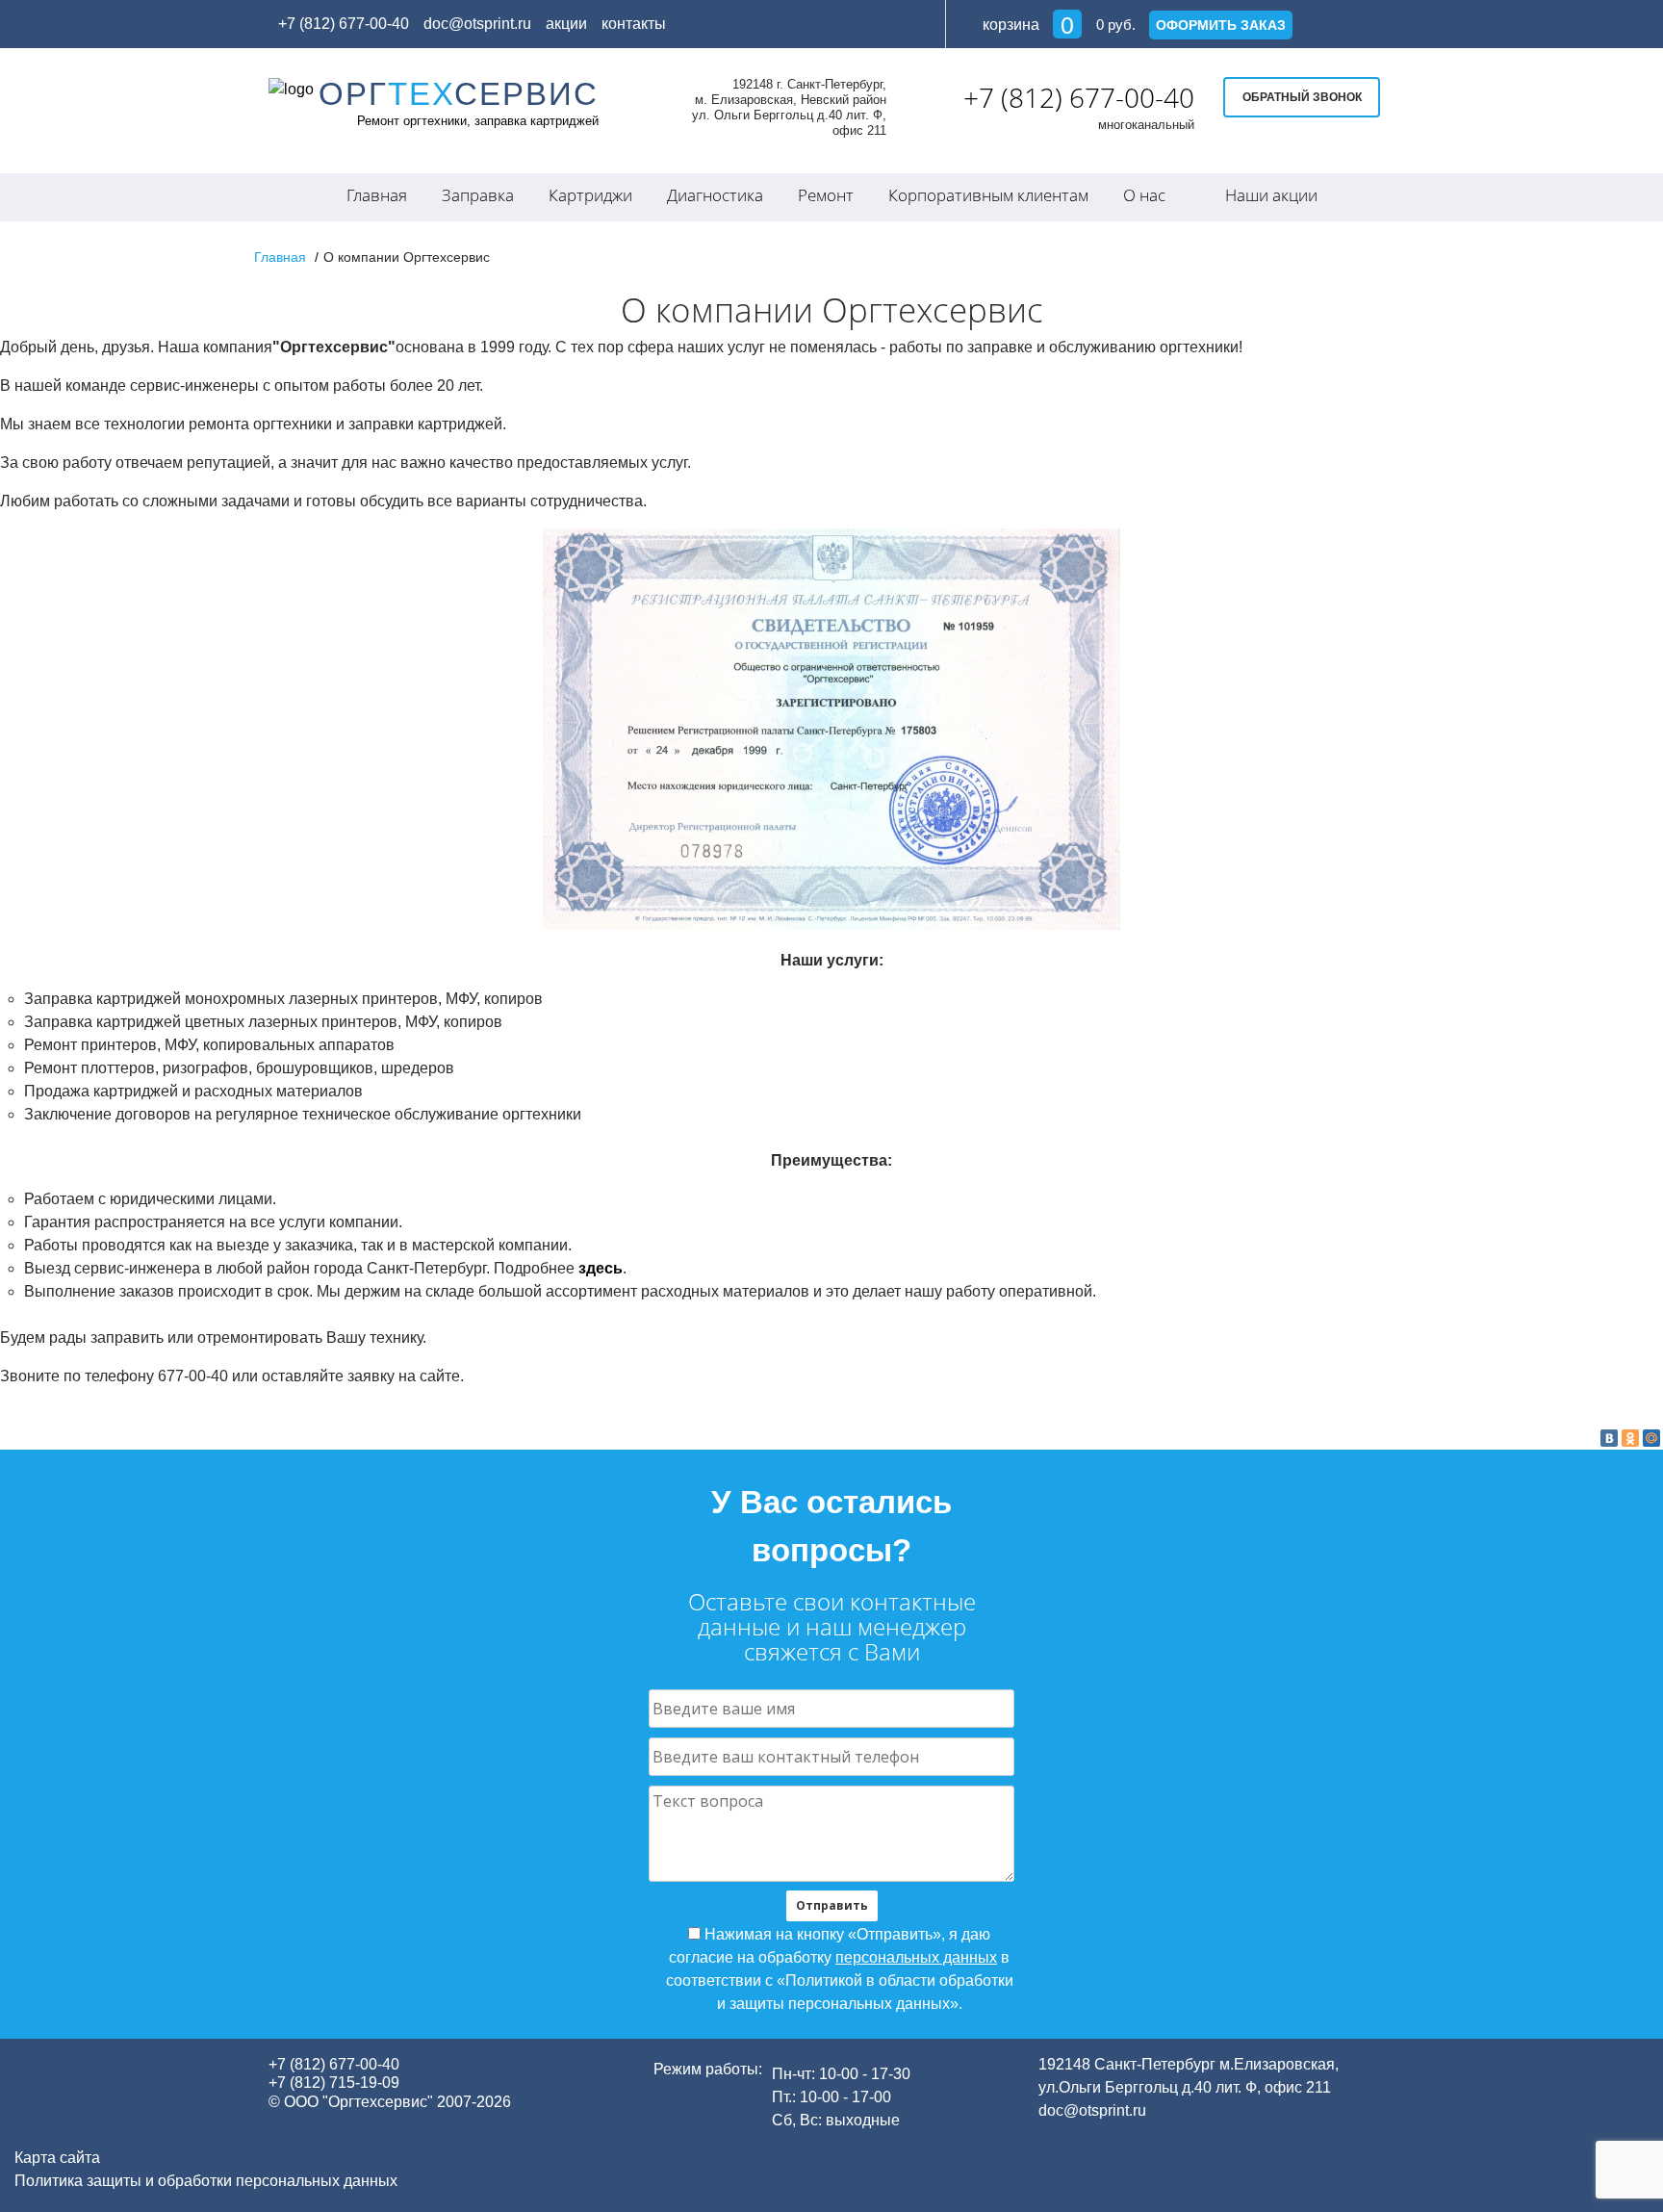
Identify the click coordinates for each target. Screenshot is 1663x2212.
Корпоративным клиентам (988, 195)
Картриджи (590, 195)
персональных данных (916, 1957)
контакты (634, 24)
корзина (1026, 25)
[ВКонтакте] (1609, 1438)
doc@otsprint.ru (477, 24)
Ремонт (826, 195)
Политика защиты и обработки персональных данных (206, 2181)
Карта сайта (57, 2158)
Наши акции (1271, 195)
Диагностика (715, 195)
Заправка (478, 195)
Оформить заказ (1221, 25)
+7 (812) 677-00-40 (1079, 97)
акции (566, 24)
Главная (377, 195)
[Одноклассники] (1630, 1438)
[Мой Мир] (1651, 1438)
